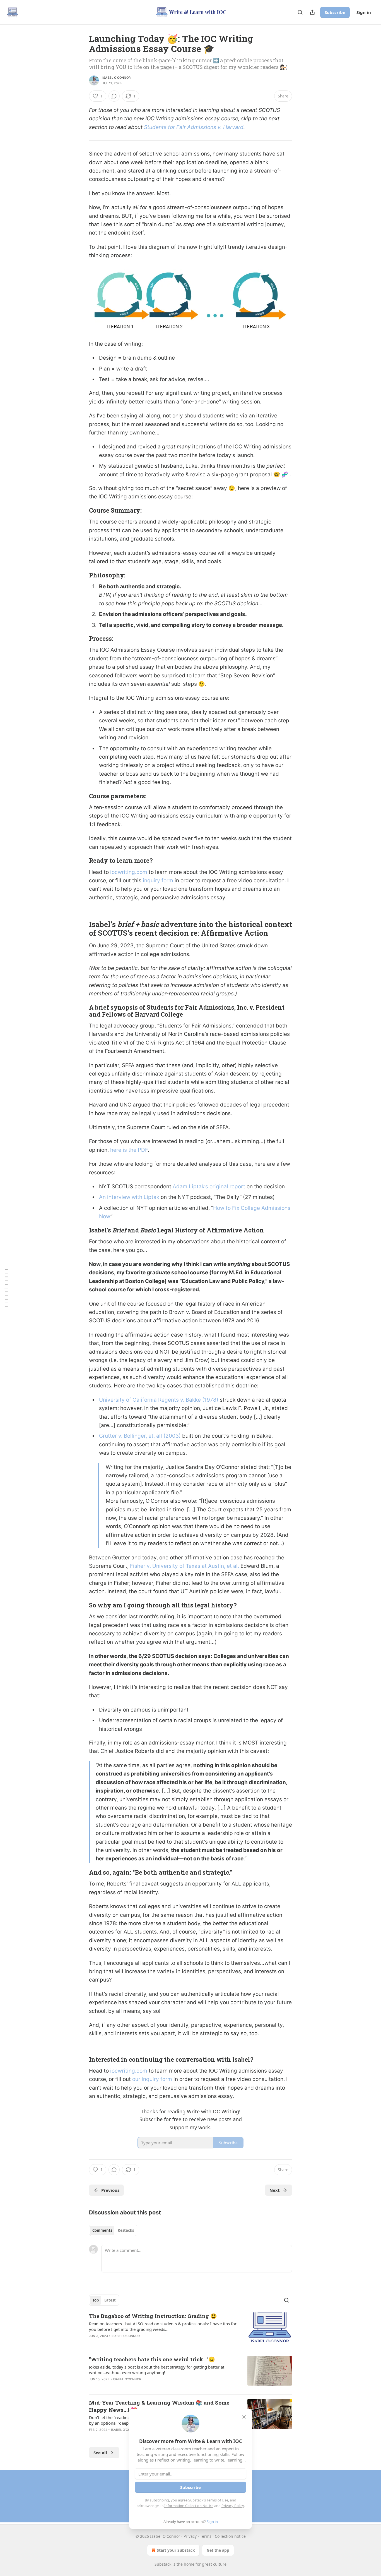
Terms (206, 2536)
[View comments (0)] (114, 96)
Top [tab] (96, 2300)
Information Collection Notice (189, 2506)
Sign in (364, 12)
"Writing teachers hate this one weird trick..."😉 (152, 2359)
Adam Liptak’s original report (209, 1187)
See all (100, 2453)
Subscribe (335, 12)
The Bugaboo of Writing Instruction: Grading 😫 (153, 2316)
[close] (244, 2417)
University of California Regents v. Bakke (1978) (159, 1400)
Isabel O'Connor (116, 78)
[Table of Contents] (6, 1288)
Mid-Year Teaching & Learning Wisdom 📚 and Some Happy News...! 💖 (159, 2406)
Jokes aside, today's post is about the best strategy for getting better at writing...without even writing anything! (157, 2370)
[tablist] (113, 2230)
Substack (163, 2564)
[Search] (300, 12)
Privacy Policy (233, 2506)
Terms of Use (217, 2500)
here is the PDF (129, 1150)
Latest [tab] (110, 2300)
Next (275, 2190)
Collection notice (230, 2536)
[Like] (93, 2437)
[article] (191, 2329)
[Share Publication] (312, 12)
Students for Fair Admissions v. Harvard (194, 127)
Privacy (190, 2536)
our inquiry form (152, 2079)
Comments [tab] (102, 2230)
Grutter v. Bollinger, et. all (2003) (140, 1436)
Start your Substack (176, 2550)
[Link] (81, 511)
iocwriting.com (129, 872)
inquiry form (157, 880)
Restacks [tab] (126, 2230)
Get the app (218, 2550)
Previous (110, 2190)
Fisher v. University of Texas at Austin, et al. (185, 1566)
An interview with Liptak (129, 1197)
